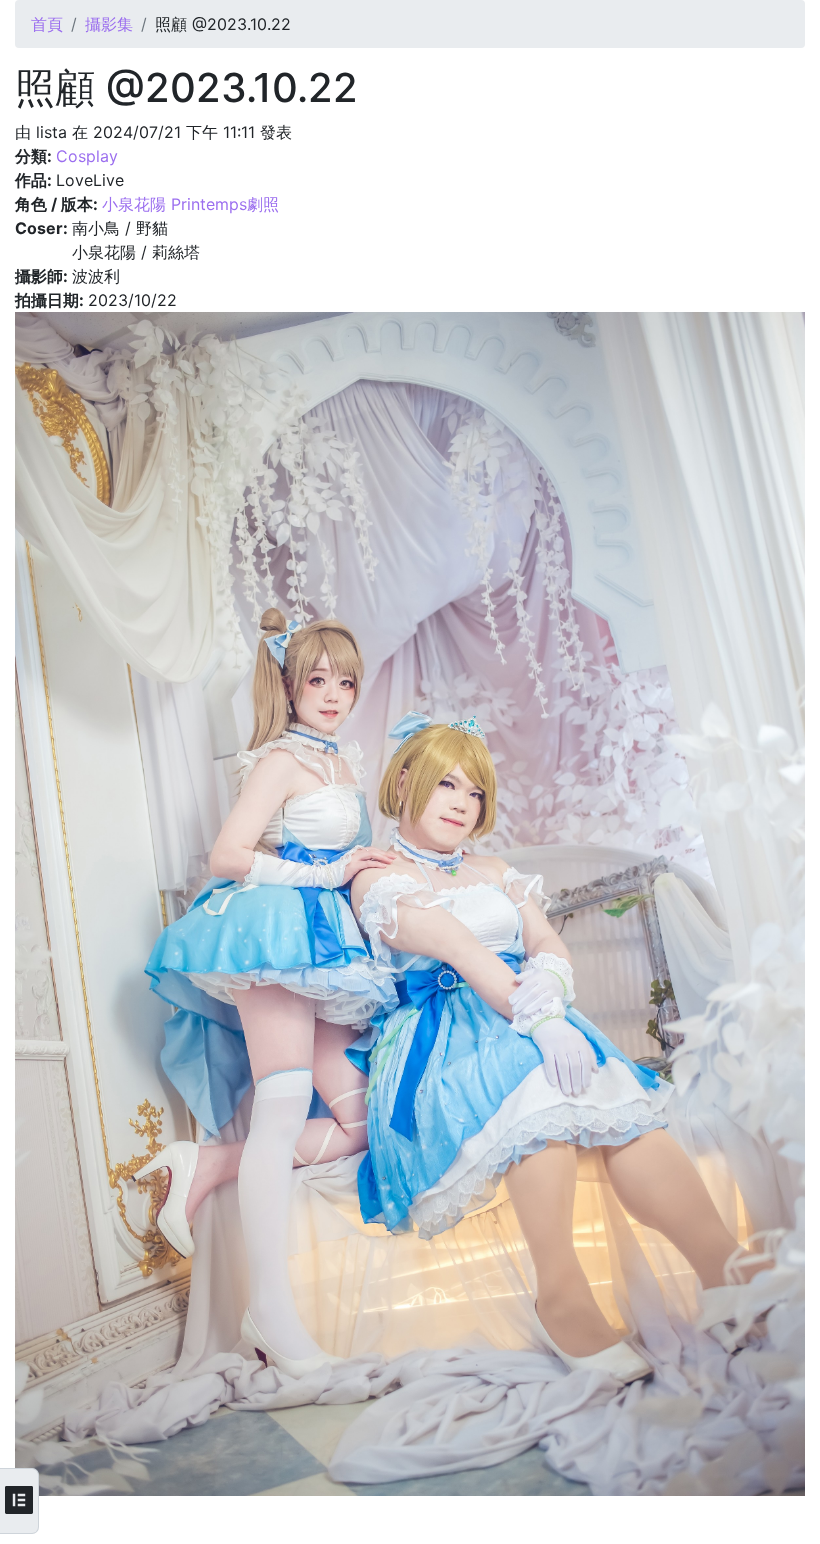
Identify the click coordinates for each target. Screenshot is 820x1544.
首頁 (47, 24)
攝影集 (109, 24)
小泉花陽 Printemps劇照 (190, 204)
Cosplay (87, 156)
